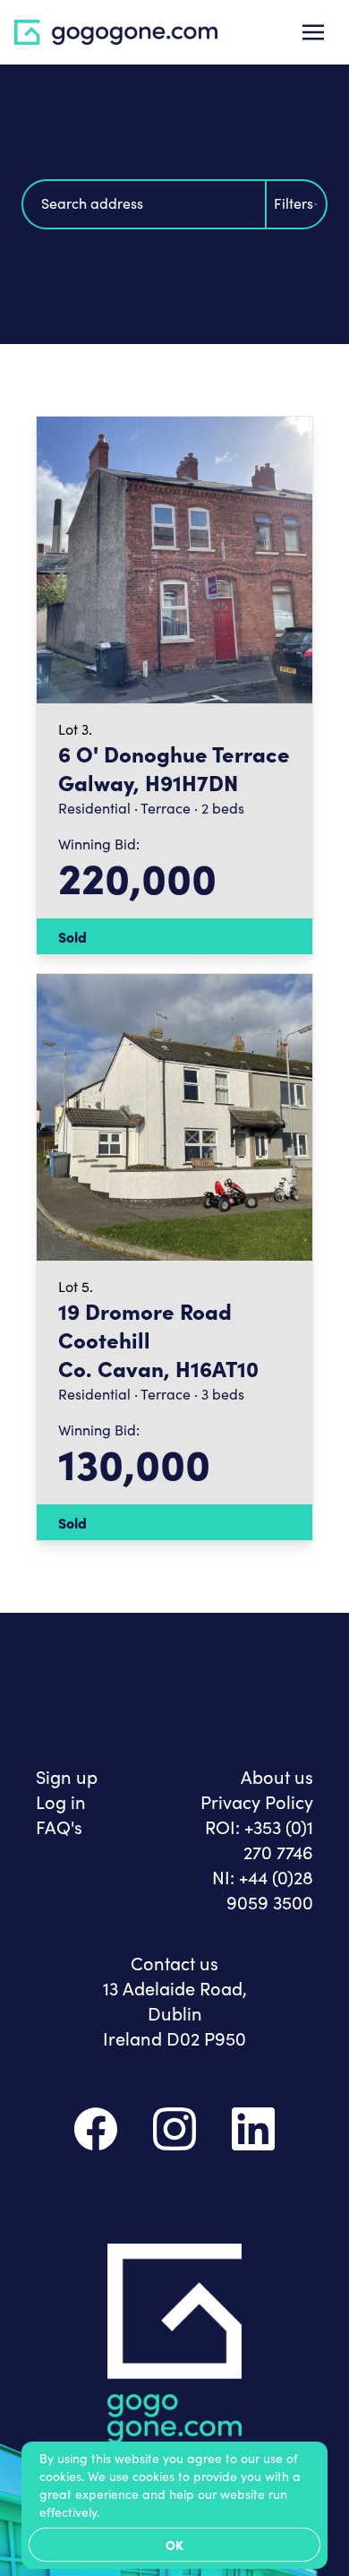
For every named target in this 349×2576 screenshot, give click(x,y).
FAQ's (59, 1826)
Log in (61, 1801)
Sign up (67, 1776)
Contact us (174, 1962)
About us (277, 1776)
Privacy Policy (257, 1801)
